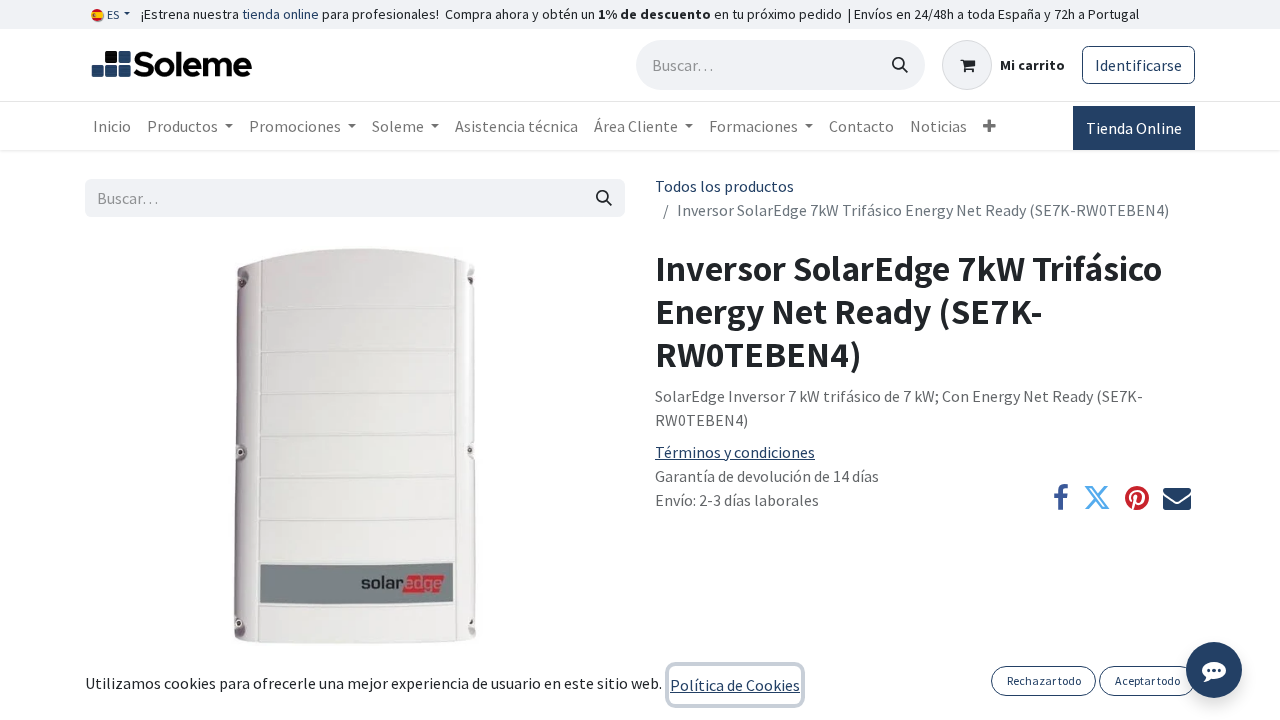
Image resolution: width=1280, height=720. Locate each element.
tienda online (280, 14)
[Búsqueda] (900, 65)
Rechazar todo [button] (1044, 680)
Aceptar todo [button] (1147, 680)
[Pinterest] (1137, 498)
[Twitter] (1097, 498)
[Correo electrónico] (1177, 498)
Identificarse (1138, 65)
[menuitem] (112, 126)
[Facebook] (1061, 498)
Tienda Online (1134, 128)
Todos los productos (724, 186)
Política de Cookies (735, 685)
